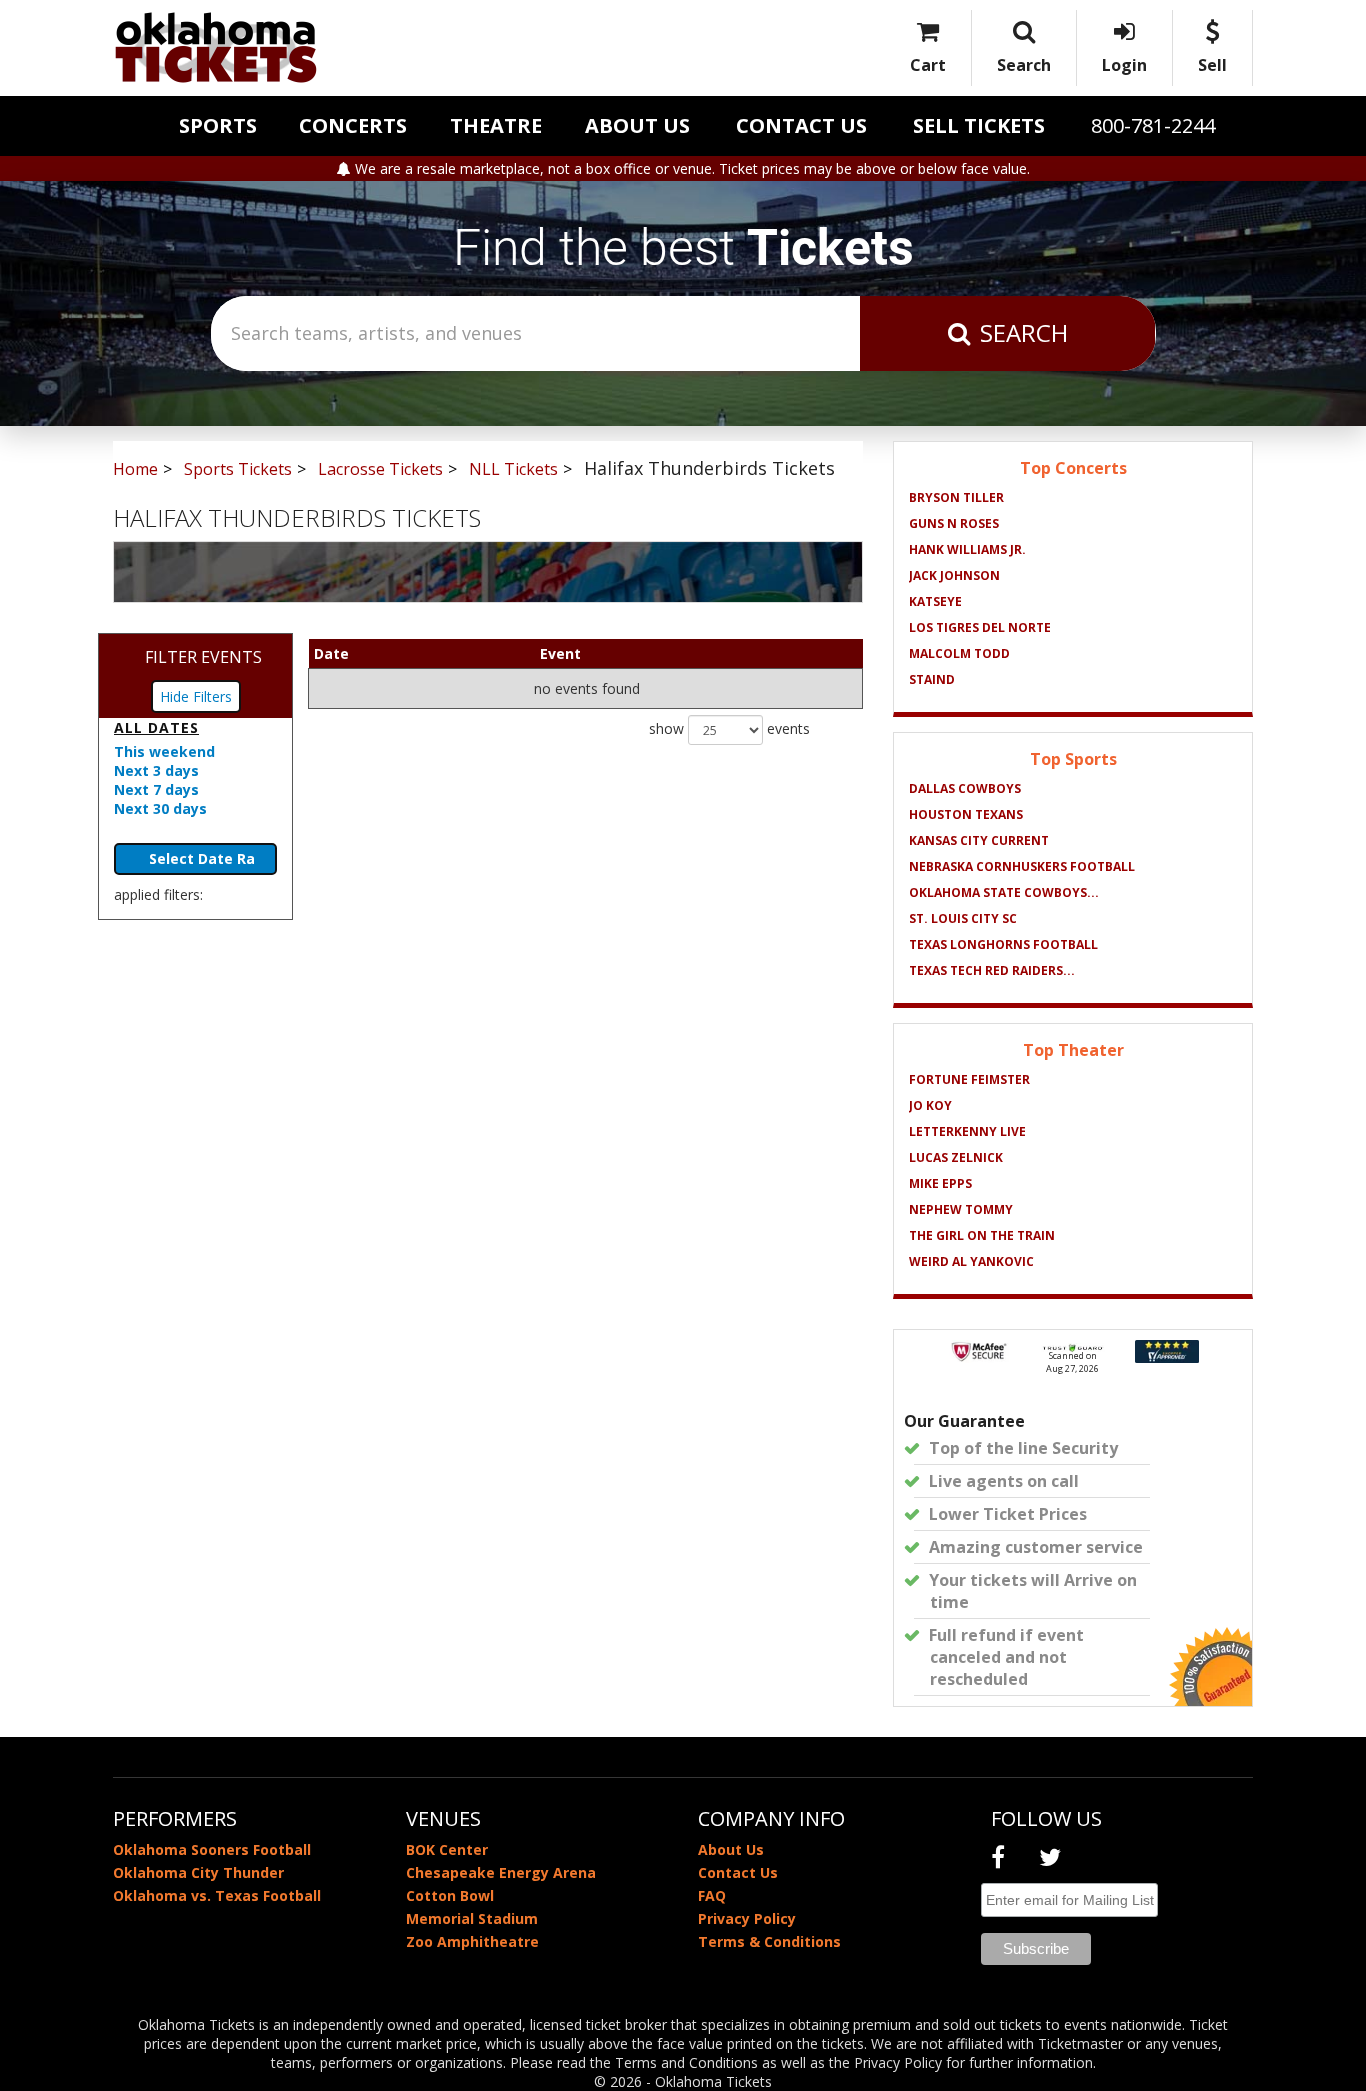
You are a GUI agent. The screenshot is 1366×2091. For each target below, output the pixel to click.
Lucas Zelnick (956, 1157)
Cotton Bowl (450, 1895)
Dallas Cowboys (965, 788)
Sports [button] (218, 125)
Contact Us (801, 125)
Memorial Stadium (472, 1918)
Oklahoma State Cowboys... (1004, 892)
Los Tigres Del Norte (980, 627)
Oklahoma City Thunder (198, 1872)
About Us (637, 125)
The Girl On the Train (982, 1235)
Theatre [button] (496, 125)
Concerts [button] (353, 125)
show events (729, 728)
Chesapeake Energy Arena (501, 1872)
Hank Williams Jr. (967, 549)
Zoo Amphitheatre (472, 1941)
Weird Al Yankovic (971, 1261)
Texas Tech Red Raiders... (992, 970)
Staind (932, 679)
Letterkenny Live (967, 1131)
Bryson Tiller (956, 497)
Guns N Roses (954, 523)
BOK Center (447, 1849)
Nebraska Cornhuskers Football (1022, 866)
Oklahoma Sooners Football (212, 1849)
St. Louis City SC (963, 918)
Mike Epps (940, 1183)
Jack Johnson (954, 575)
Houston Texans (966, 814)
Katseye (935, 601)
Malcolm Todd (959, 653)
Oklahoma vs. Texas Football (217, 1895)
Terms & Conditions (769, 1941)
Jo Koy (930, 1105)
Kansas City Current (979, 840)
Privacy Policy (747, 1918)
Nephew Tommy (961, 1209)
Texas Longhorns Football (1003, 944)
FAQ (712, 1895)
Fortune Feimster (969, 1079)
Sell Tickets (979, 125)
